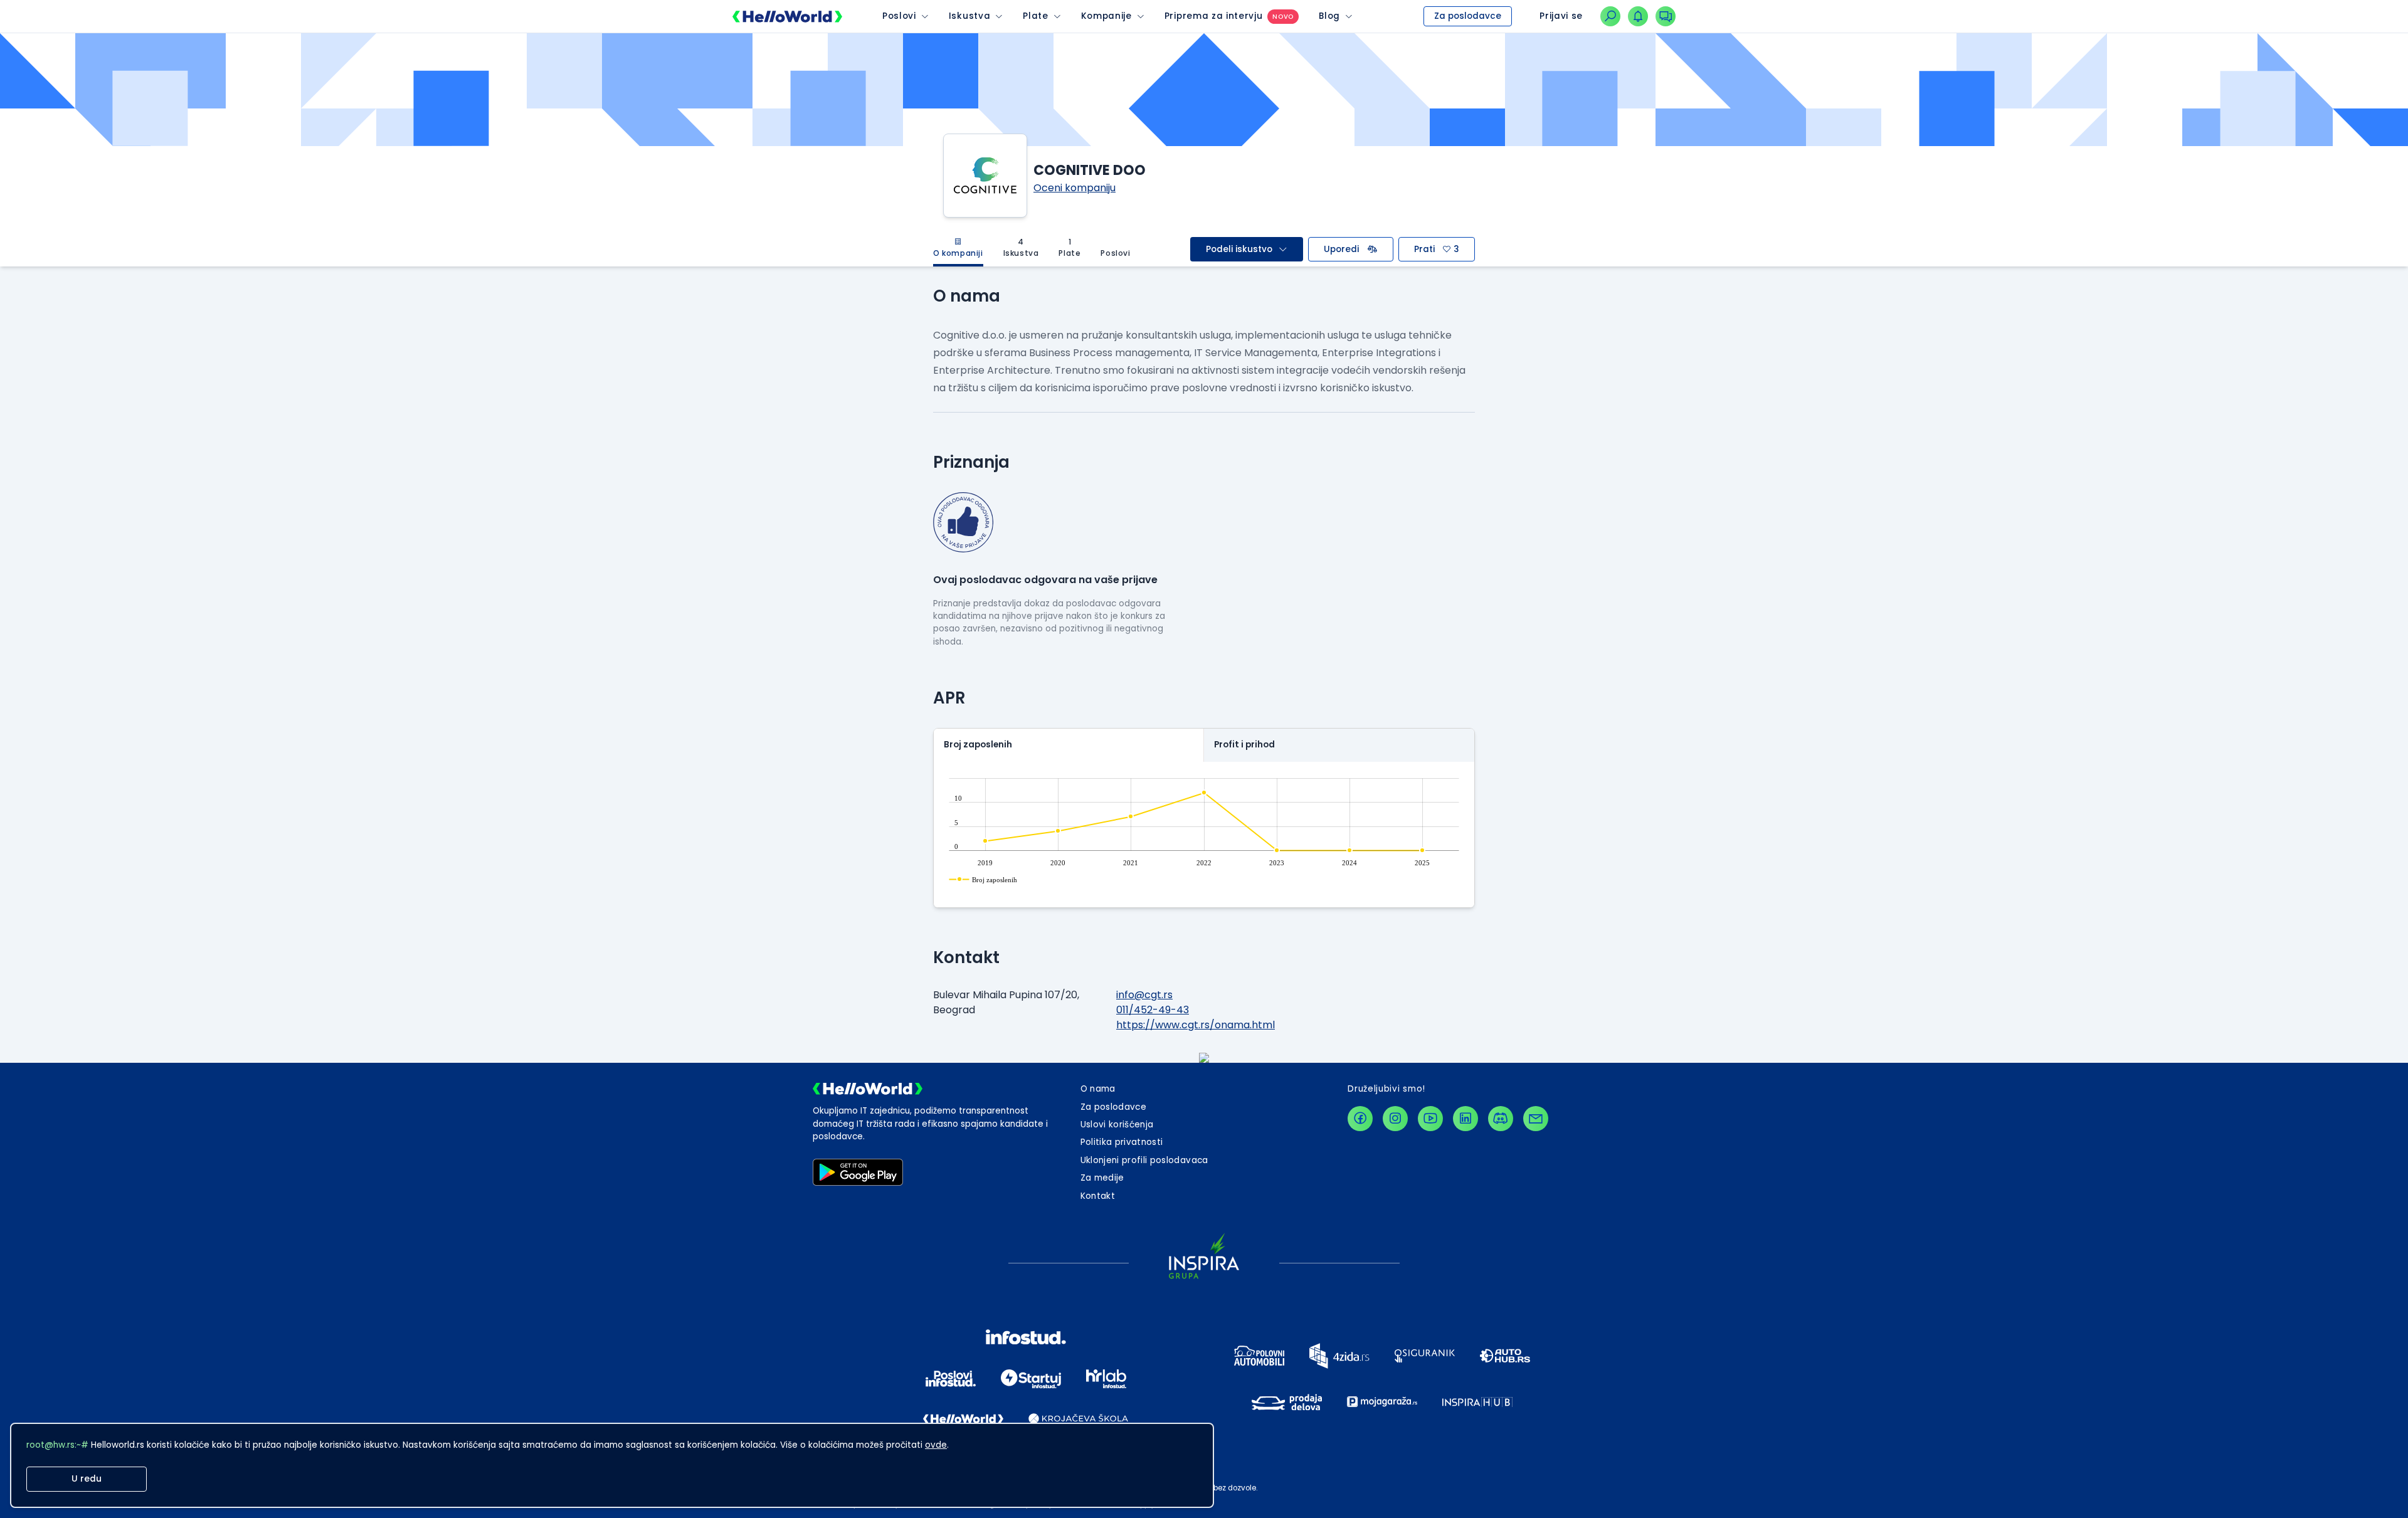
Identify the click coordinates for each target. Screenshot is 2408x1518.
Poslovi (899, 16)
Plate (1035, 16)
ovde (936, 1445)
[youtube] (1430, 1119)
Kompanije (1106, 16)
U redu (87, 1479)
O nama (1098, 1089)
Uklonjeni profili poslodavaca (1144, 1160)
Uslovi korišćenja (1117, 1125)
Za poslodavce (1468, 16)
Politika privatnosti (1122, 1142)
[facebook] (1360, 1119)
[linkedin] (1465, 1119)
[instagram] (1395, 1119)
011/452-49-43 (1153, 1010)
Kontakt (1098, 1196)
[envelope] (1536, 1119)
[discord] (1501, 1119)
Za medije (1102, 1178)
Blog (1329, 16)
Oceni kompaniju (1075, 188)
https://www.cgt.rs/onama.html (1196, 1025)
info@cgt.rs (1144, 995)
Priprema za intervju (1214, 16)
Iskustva (969, 16)
